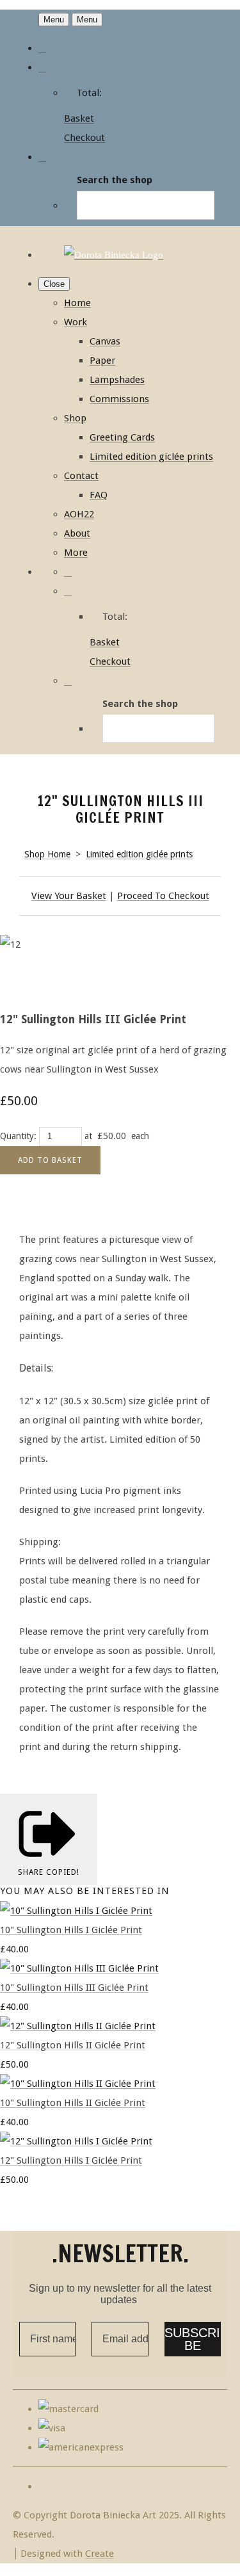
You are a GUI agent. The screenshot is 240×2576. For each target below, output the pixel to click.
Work (76, 322)
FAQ (99, 495)
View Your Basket (69, 896)
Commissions (119, 399)
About (77, 533)
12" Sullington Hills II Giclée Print (73, 2045)
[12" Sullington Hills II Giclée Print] (78, 2026)
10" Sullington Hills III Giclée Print (74, 1988)
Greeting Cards (122, 437)
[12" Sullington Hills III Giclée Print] (19, 983)
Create (100, 2554)
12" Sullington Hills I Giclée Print (71, 2160)
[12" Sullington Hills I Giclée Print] (76, 2141)
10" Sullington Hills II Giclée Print (73, 2103)
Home (77, 303)
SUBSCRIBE (192, 2339)
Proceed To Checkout (163, 896)
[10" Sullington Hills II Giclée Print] (78, 2084)
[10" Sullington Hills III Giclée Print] (79, 1968)
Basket (79, 118)
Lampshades (117, 380)
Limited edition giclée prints (151, 457)
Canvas (105, 341)
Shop (75, 418)
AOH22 (79, 514)
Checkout (84, 138)
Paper (102, 360)
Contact (81, 476)
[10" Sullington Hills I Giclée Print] (76, 1911)
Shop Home (47, 854)
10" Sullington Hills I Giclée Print (71, 1930)
